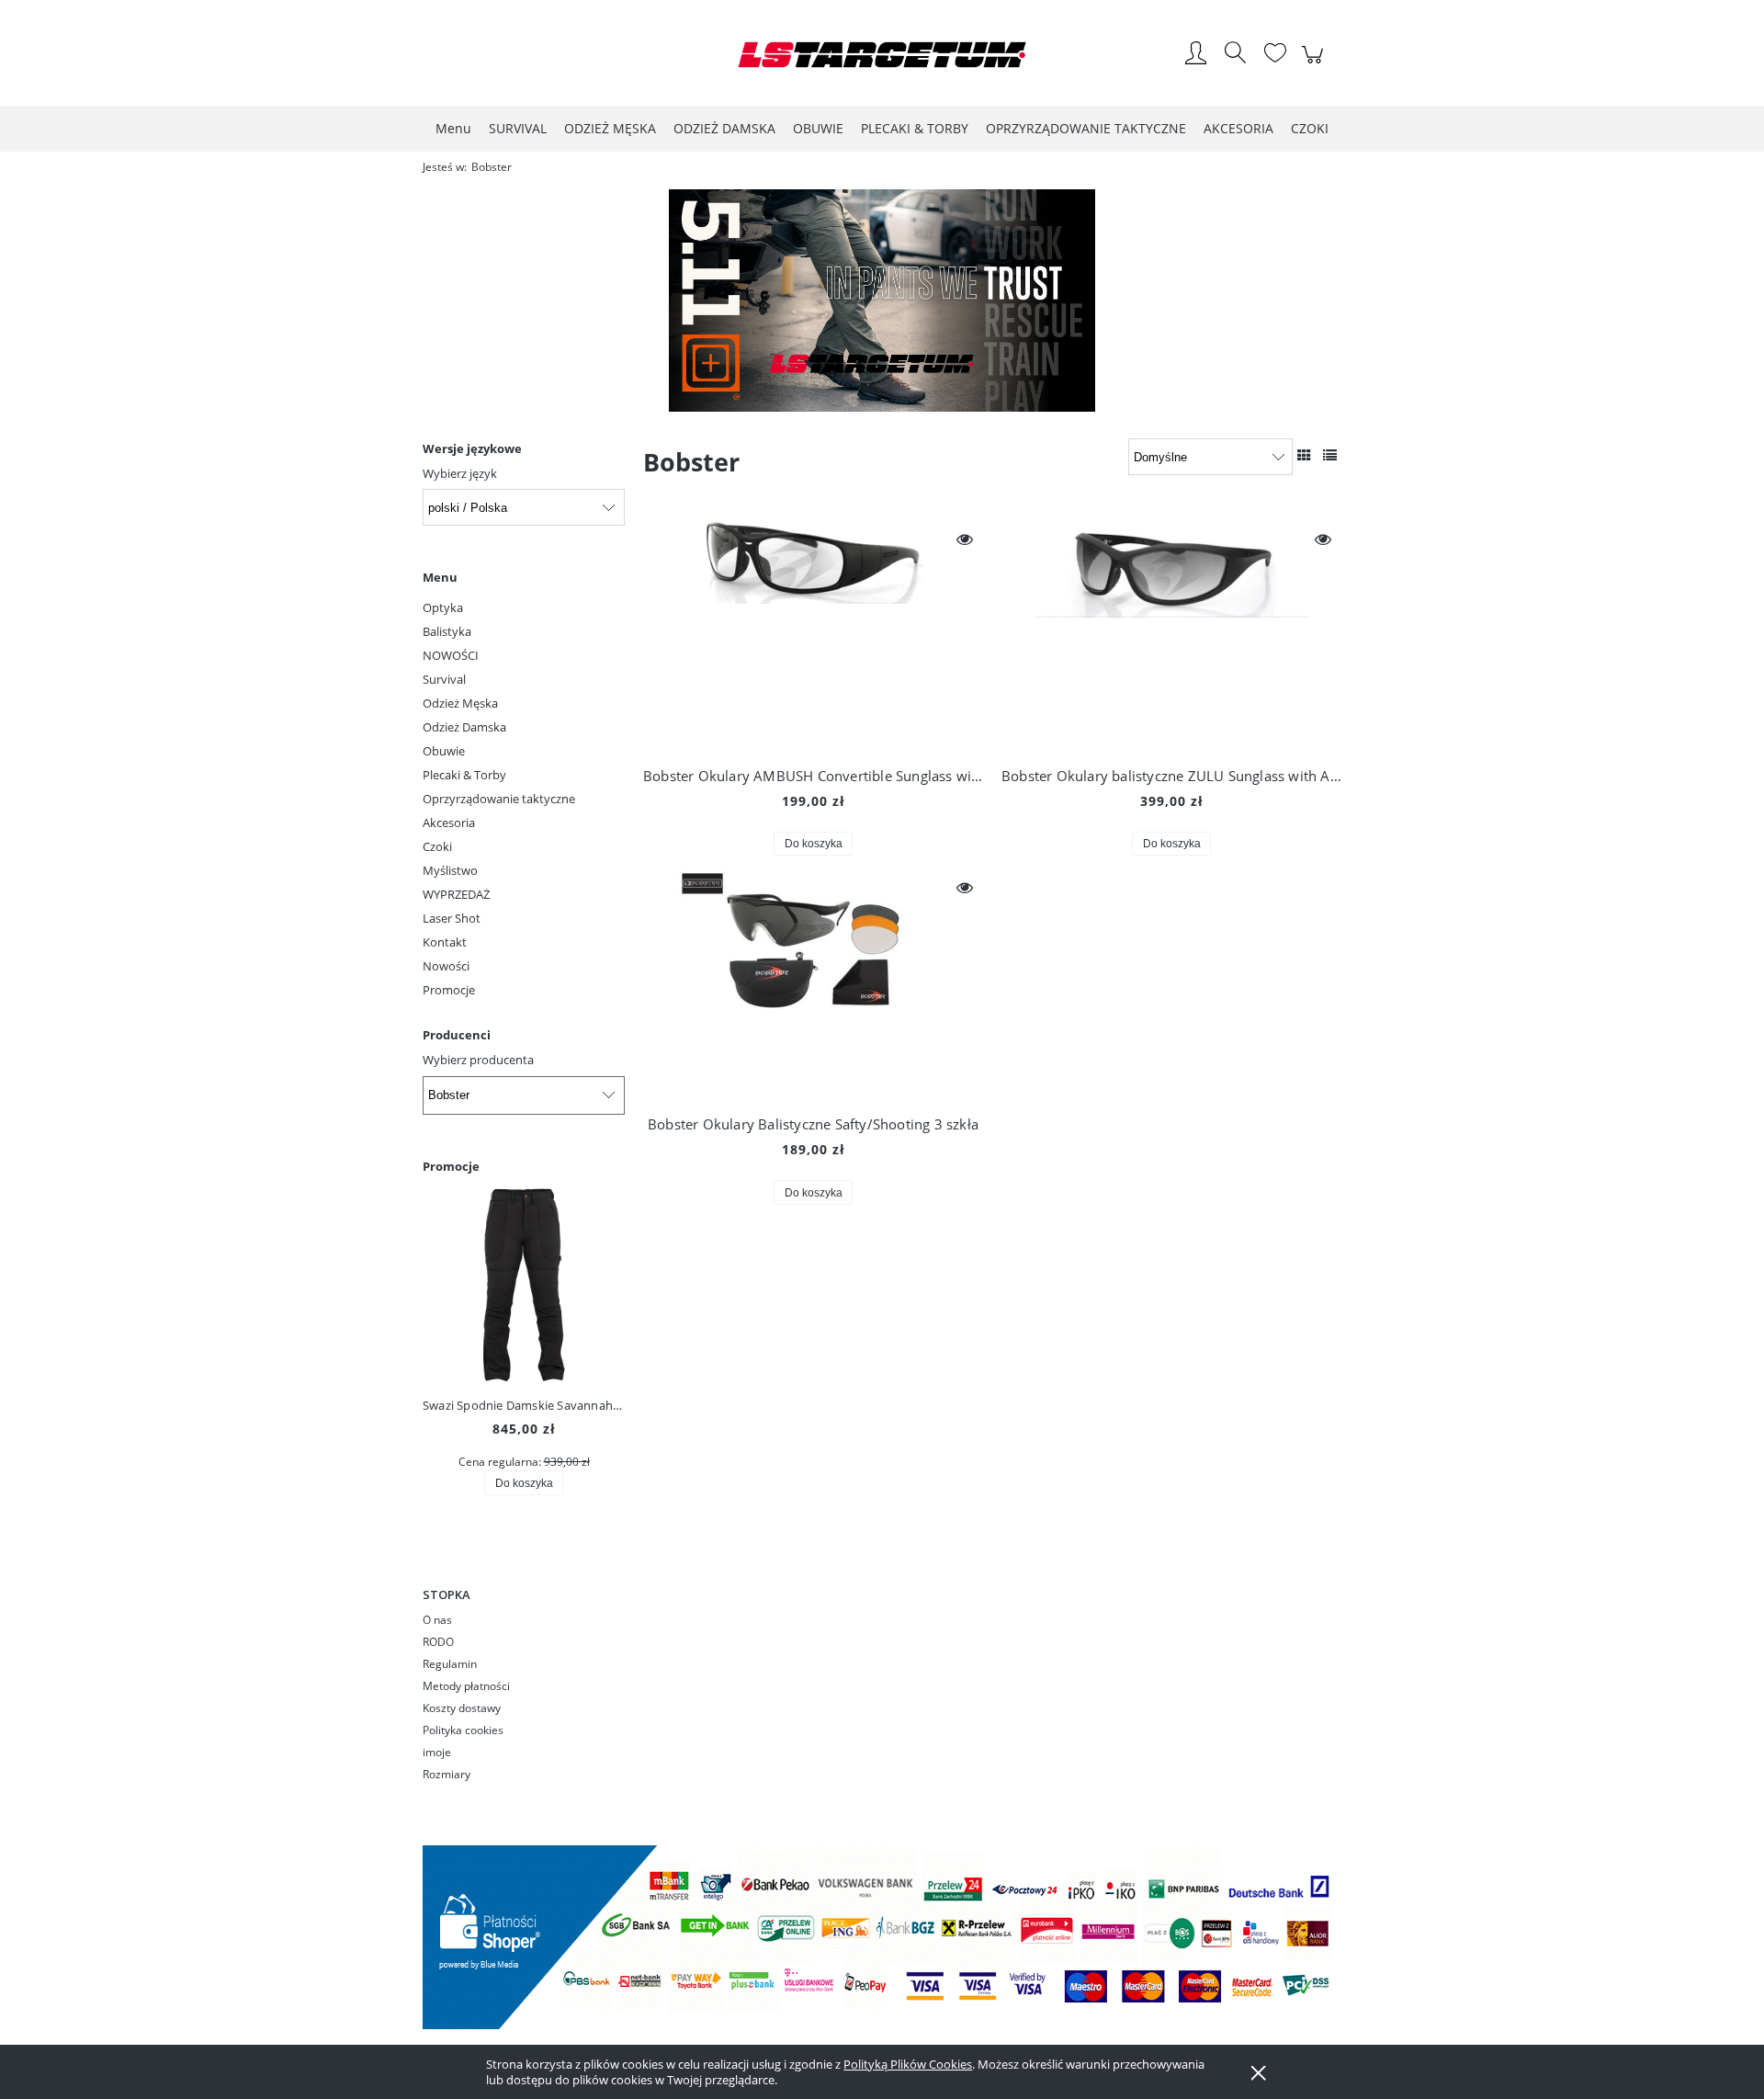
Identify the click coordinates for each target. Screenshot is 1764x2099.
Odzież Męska (460, 703)
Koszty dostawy (462, 1708)
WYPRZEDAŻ (456, 894)
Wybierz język (460, 473)
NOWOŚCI (451, 655)
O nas (437, 1620)
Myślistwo (450, 870)
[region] (882, 301)
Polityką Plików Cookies (908, 2064)
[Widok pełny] (1330, 455)
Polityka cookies (463, 1730)
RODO (438, 1642)
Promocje (449, 990)
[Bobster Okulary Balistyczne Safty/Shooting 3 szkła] (813, 984)
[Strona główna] (882, 55)
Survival (444, 679)
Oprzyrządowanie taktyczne (499, 799)
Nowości (446, 966)
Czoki (437, 846)
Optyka (443, 607)
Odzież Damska (464, 727)
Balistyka (447, 631)
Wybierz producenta (478, 1060)
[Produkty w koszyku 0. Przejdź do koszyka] (1315, 64)
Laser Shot (452, 918)
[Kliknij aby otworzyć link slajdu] (882, 301)
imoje (437, 1752)
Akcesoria (449, 823)
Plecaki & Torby (464, 775)
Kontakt (445, 942)
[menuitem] (453, 128)
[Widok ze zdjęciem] (1304, 455)
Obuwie (444, 751)
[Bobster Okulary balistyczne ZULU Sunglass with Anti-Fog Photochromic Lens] (1171, 636)
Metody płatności (466, 1686)
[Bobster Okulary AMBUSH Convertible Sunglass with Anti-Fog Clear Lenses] (813, 636)
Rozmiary (447, 1774)
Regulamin (450, 1664)
